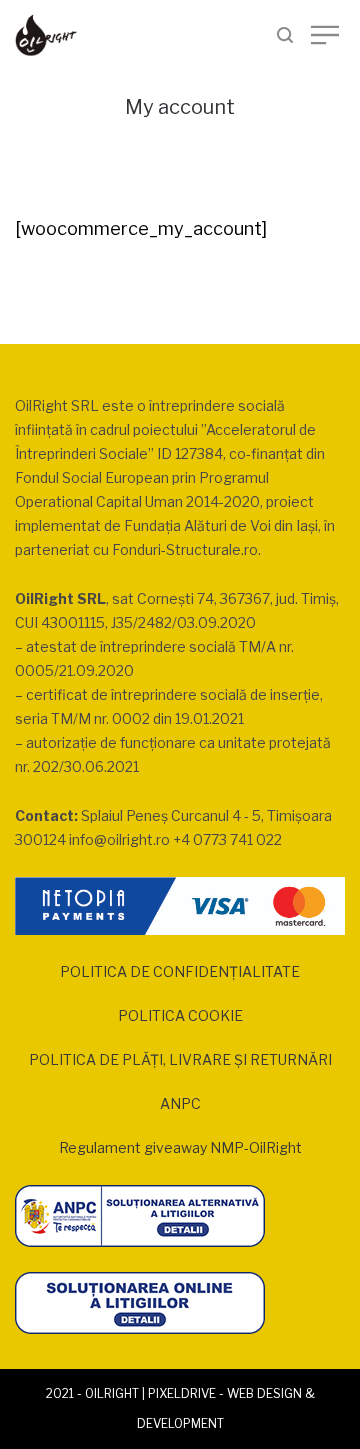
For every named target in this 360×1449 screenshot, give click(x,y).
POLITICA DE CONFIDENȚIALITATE (180, 971)
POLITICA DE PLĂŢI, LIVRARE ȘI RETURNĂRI (180, 1059)
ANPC (180, 1103)
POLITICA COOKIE (180, 1015)
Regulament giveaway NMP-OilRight (180, 1147)
